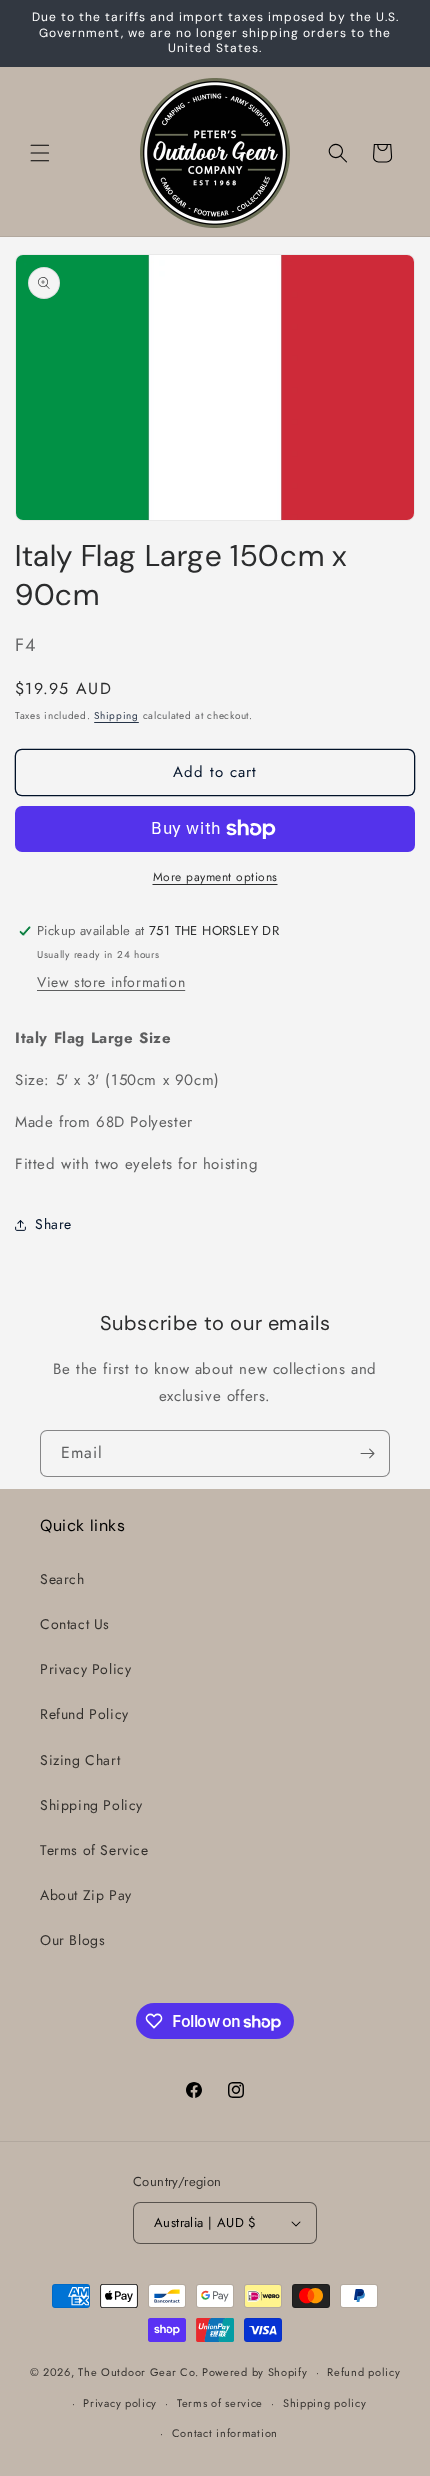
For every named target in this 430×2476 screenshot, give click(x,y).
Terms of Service (94, 1850)
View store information (111, 982)
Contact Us (75, 1624)
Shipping (116, 715)
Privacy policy (120, 2403)
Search (62, 1579)
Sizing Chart (80, 1760)
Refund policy (363, 2372)
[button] (40, 153)
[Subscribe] (367, 1453)
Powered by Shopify (255, 2372)
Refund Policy (84, 1714)
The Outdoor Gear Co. (138, 2372)
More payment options (215, 877)
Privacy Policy (85, 1669)
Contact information (225, 2433)
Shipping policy (325, 2403)
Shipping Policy (91, 1805)
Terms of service (220, 2403)
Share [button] (53, 1224)
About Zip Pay (86, 1895)
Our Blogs (72, 1940)
